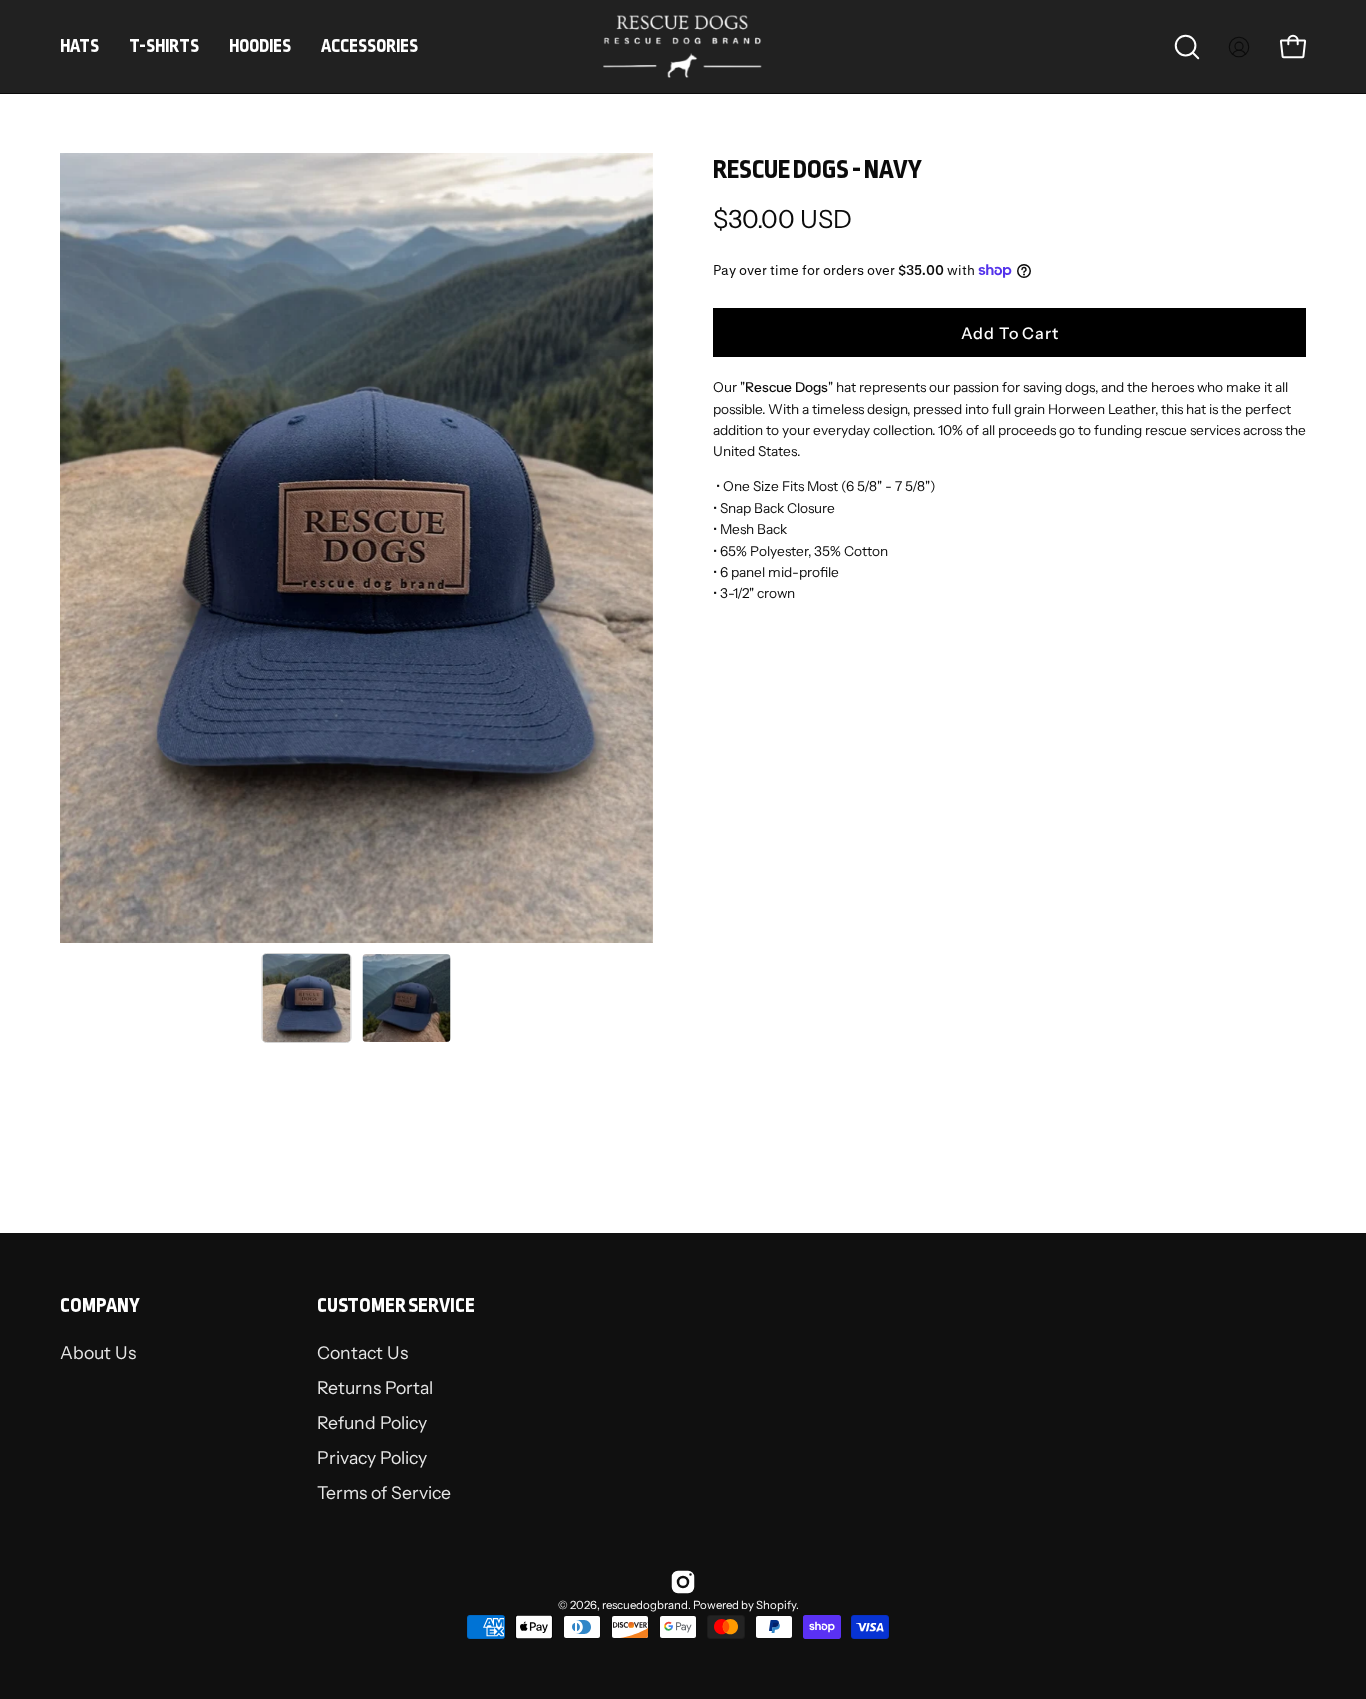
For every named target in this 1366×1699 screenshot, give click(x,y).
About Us (98, 1352)
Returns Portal (375, 1388)
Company (100, 1305)
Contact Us (362, 1352)
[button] (1187, 47)
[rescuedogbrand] (683, 46)
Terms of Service (384, 1493)
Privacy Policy (372, 1458)
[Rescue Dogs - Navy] (307, 998)
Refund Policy (372, 1423)
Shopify (776, 1605)
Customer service (396, 1305)
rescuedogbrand (645, 1605)
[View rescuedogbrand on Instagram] (683, 1582)
